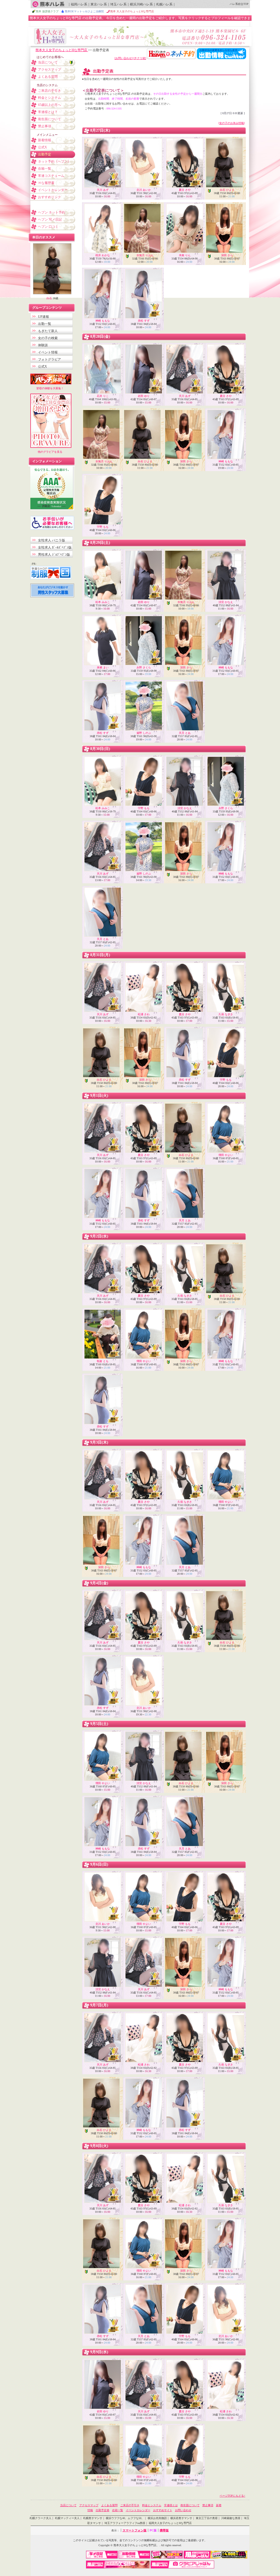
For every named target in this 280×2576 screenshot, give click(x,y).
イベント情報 (48, 352)
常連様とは (171, 2505)
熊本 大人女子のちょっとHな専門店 (132, 11)
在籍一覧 (45, 169)
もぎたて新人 (48, 331)
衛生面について (49, 119)
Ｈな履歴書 (46, 183)
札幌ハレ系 (164, 4)
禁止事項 (45, 126)
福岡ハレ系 (79, 4)
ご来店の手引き (49, 91)
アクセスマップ (49, 70)
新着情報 (45, 140)
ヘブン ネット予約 (52, 212)
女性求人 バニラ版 (52, 540)
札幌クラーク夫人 (40, 2518)
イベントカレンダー (53, 190)
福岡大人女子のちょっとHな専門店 (170, 2523)
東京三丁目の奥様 (207, 2518)
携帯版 (164, 2530)
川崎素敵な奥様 (231, 2518)
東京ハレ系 (99, 4)
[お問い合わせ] (124, 58)
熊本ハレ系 (48, 4)
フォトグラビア (49, 359)
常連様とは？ (48, 112)
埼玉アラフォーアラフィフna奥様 (125, 2523)
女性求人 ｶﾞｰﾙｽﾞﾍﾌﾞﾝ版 (55, 547)
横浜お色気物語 (157, 2518)
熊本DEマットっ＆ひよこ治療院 (84, 11)
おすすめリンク (49, 197)
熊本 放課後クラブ (47, 11)
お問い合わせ (183, 2510)
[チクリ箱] (140, 58)
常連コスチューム (51, 176)
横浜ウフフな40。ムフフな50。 (125, 2518)
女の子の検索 (48, 338)
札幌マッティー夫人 (67, 2518)
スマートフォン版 (135, 2530)
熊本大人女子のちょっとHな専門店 (62, 50)
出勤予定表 (103, 2510)
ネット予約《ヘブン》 (54, 161)
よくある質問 (48, 77)
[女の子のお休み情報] (232, 123)
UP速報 (43, 317)
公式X (43, 147)
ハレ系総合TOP (239, 4)
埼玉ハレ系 (118, 4)
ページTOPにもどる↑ (232, 2496)
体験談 (43, 345)
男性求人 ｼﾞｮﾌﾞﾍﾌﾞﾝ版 (54, 555)
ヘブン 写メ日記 (50, 220)
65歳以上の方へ (49, 105)
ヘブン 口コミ (48, 227)
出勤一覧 (45, 324)
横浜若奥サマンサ (181, 2518)
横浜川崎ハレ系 (141, 4)
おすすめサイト (163, 2510)
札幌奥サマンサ (93, 2518)
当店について (48, 62)
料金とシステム (49, 98)
